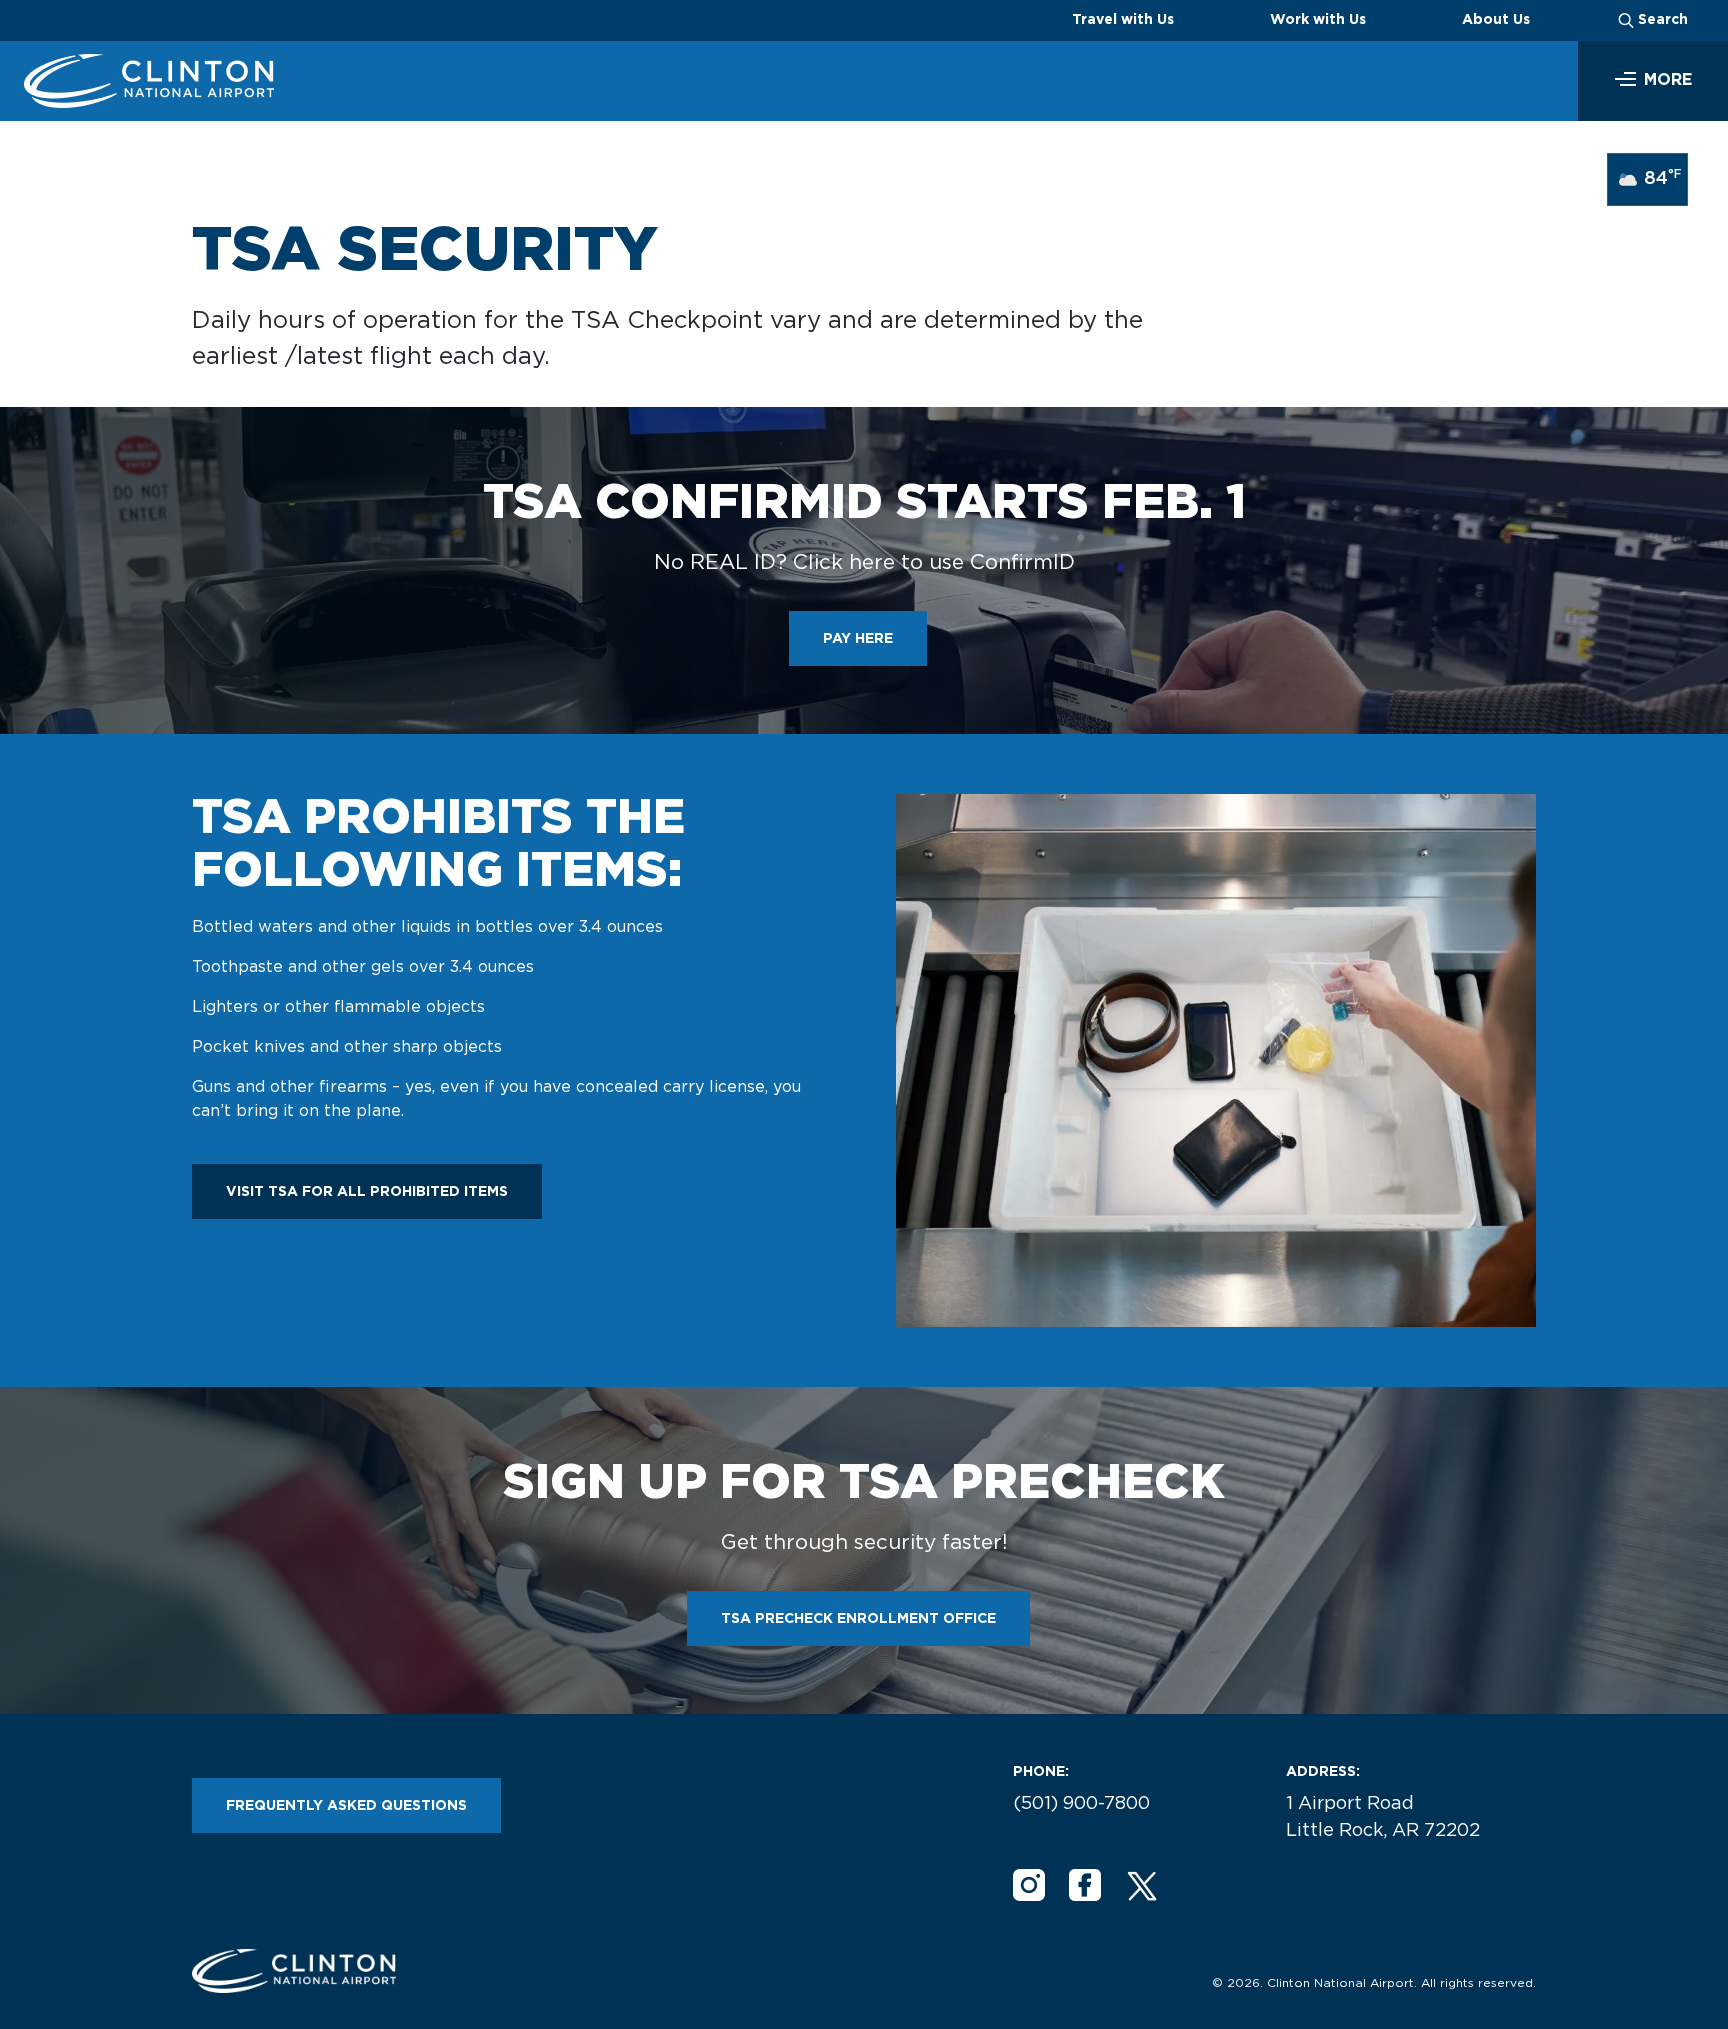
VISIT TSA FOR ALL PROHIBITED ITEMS (367, 1192)
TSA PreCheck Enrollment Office (858, 1619)
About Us (1496, 20)
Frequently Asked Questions (346, 1806)
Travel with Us (1123, 20)
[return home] (149, 81)
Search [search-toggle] (1663, 20)
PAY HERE (858, 639)
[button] (1653, 81)
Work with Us (1318, 20)
